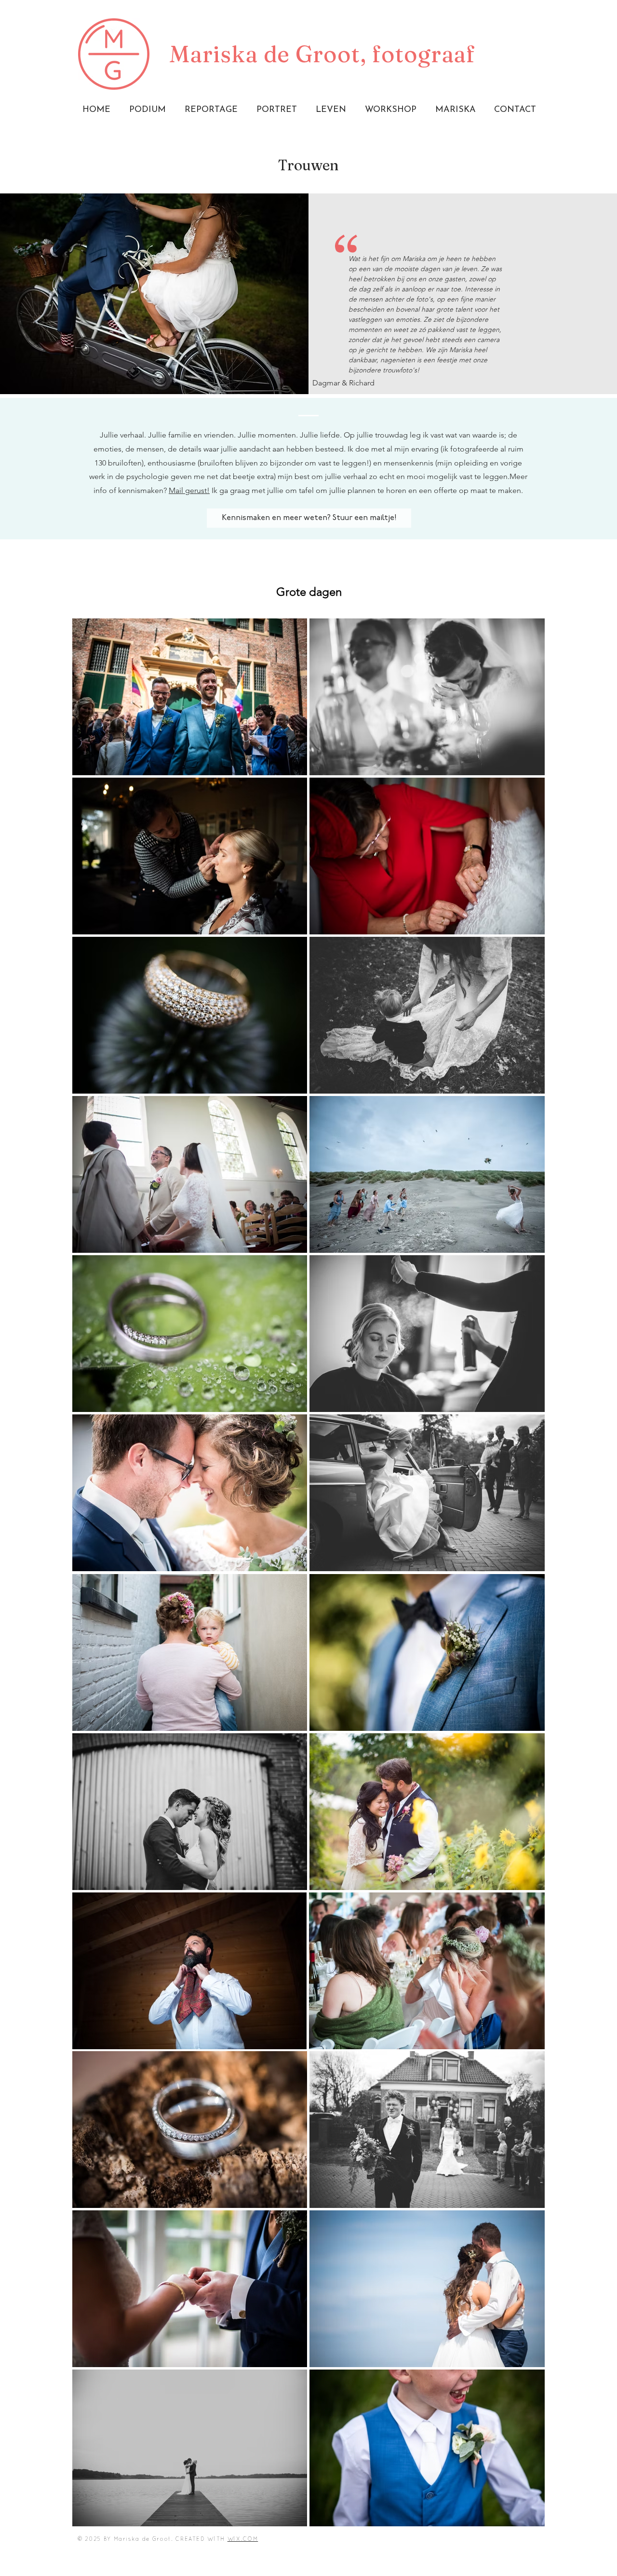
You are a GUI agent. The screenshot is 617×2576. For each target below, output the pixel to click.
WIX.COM (243, 2539)
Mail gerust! (189, 490)
